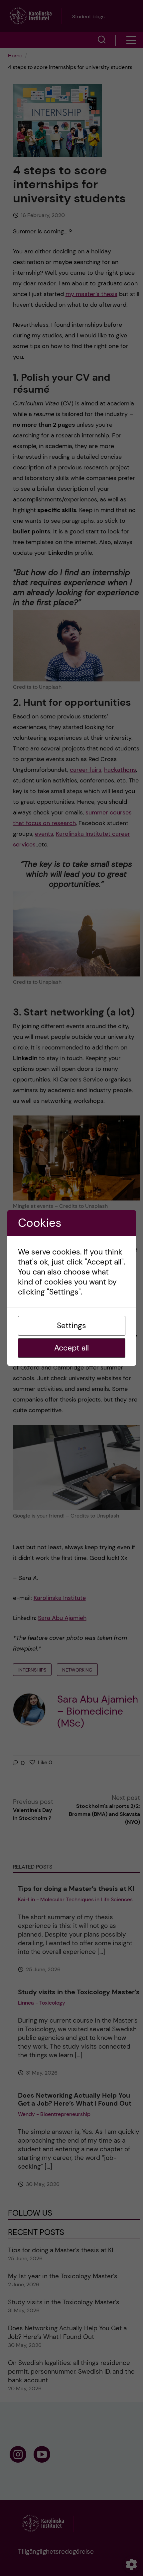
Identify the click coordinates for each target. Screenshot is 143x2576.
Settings (71, 1326)
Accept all (71, 1348)
